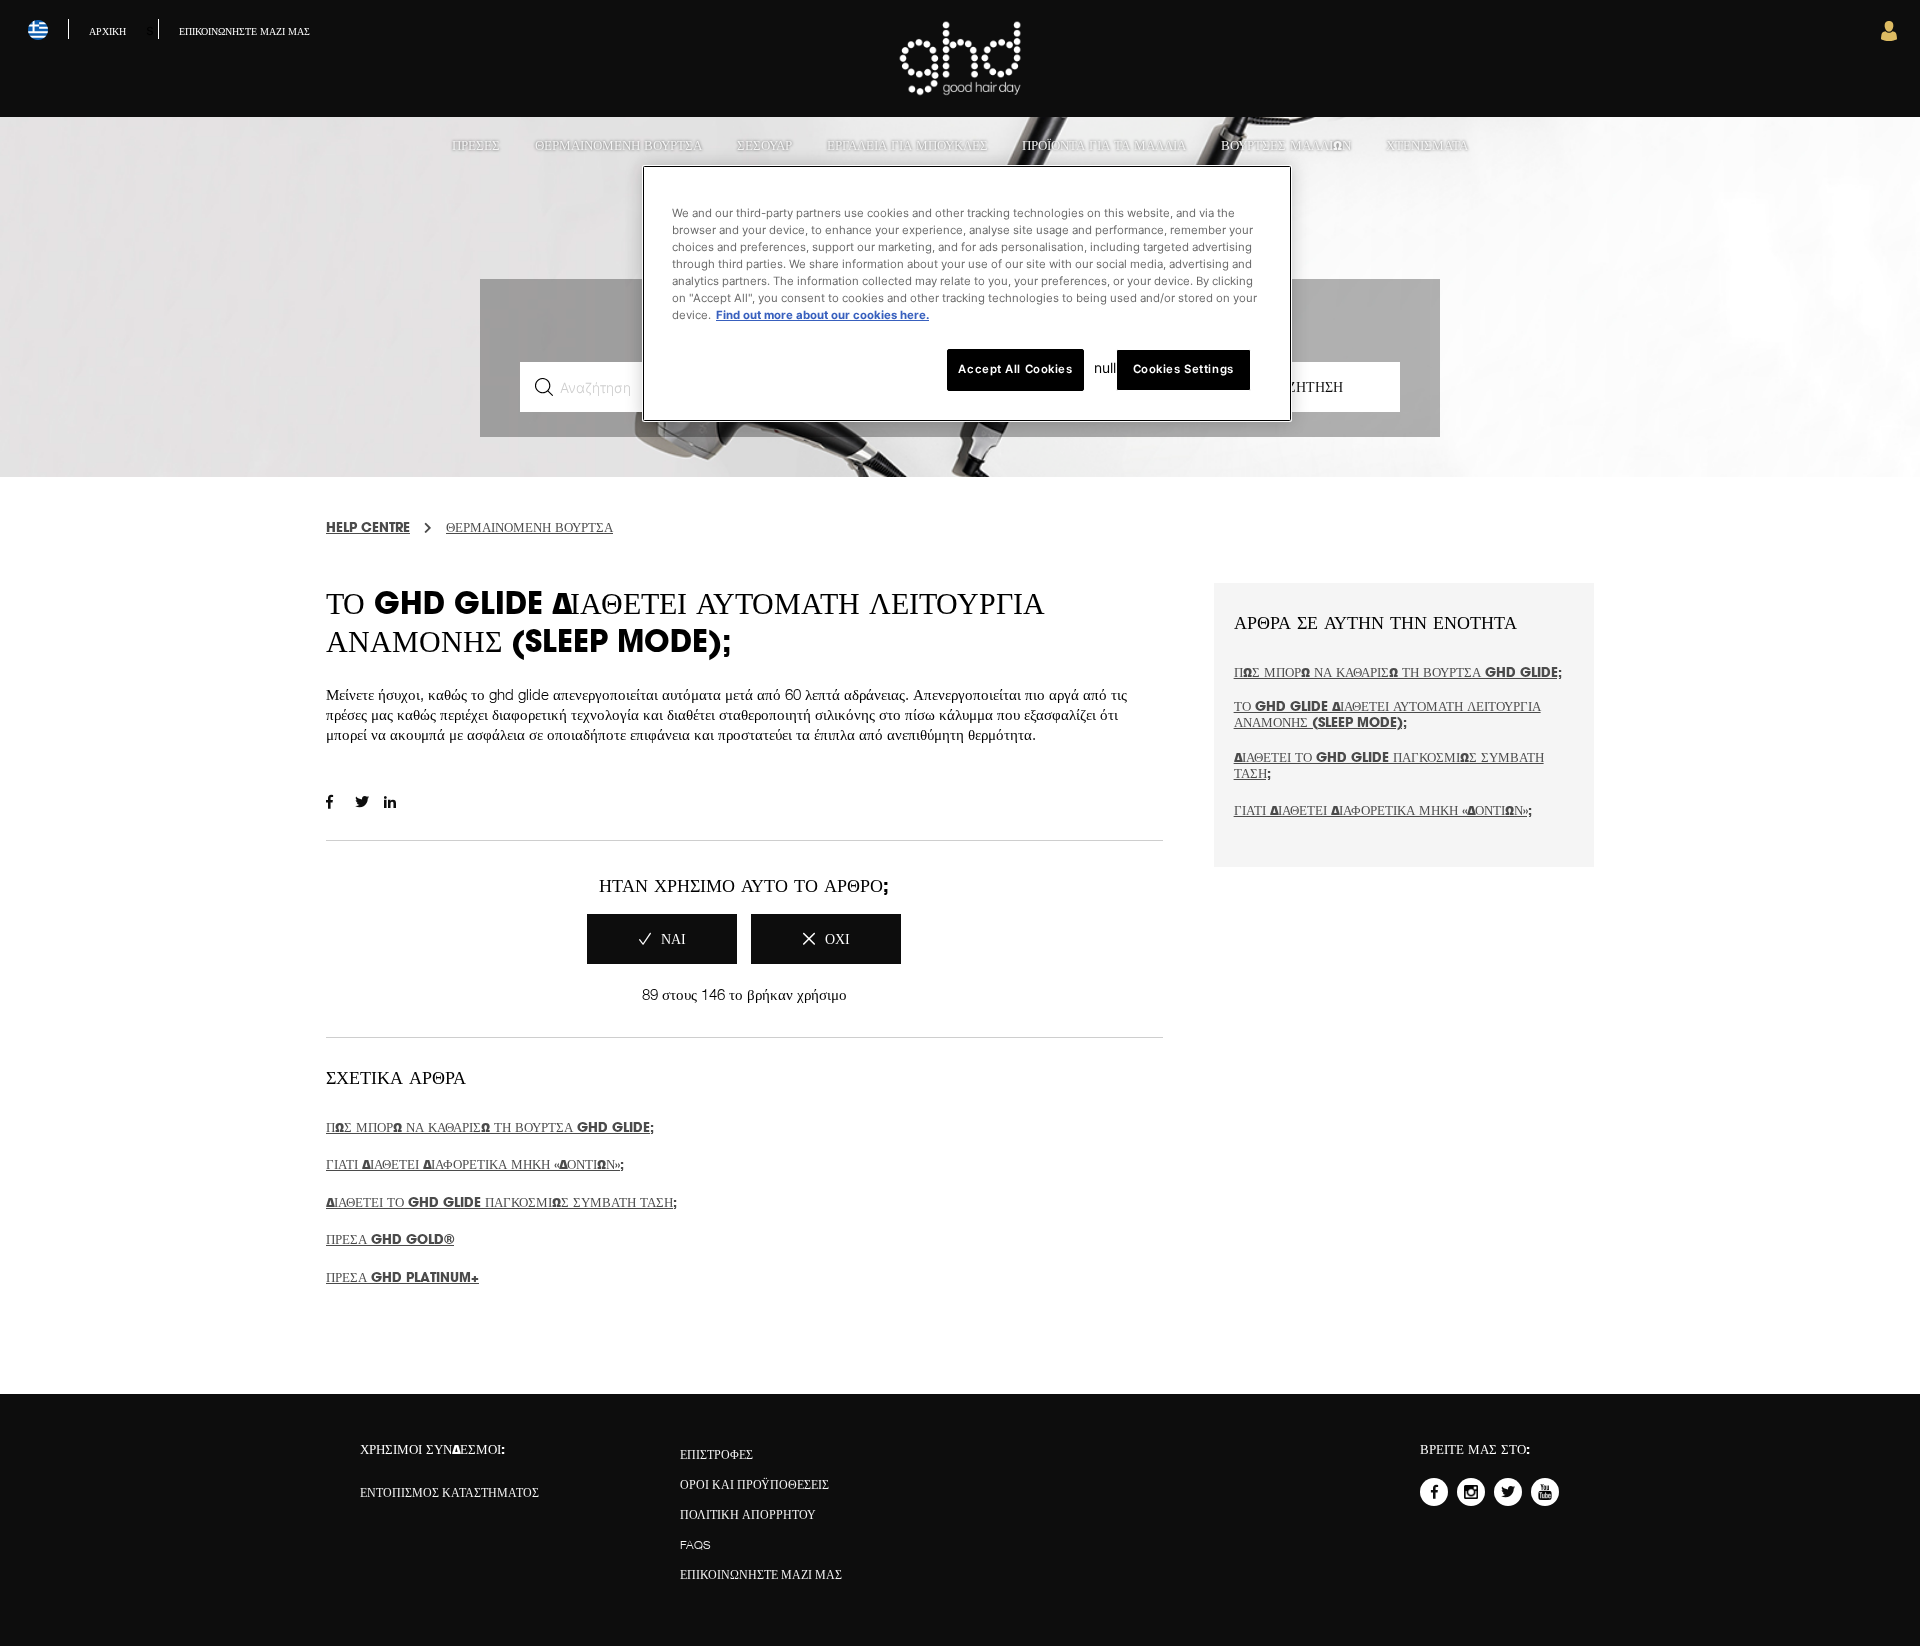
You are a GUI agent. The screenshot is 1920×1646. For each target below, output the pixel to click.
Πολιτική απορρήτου (748, 1514)
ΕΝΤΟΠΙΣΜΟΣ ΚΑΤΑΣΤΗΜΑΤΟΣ (449, 1492)
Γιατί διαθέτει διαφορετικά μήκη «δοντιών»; (475, 1164)
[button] (1889, 36)
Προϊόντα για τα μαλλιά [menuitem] (1104, 145)
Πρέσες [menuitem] (476, 145)
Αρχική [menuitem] (107, 31)
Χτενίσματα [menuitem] (1427, 145)
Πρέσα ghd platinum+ (402, 1277)
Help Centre (368, 527)
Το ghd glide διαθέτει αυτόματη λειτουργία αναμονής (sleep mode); (1387, 714)
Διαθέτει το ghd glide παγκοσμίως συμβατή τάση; (501, 1202)
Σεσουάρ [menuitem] (764, 145)
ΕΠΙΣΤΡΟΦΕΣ (716, 1454)
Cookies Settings (1183, 369)
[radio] (662, 939)
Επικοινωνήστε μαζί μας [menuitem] (244, 31)
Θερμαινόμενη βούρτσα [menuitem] (618, 145)
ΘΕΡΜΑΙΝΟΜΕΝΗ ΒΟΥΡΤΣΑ (529, 527)
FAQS (695, 1544)
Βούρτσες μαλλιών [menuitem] (1286, 145)
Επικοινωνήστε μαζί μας (761, 1574)
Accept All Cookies (1015, 369)
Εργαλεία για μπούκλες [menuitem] (907, 145)
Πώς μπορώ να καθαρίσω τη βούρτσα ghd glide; (490, 1127)
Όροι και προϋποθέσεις (754, 1484)
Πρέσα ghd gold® (390, 1239)
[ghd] (960, 91)
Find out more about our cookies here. (822, 315)
